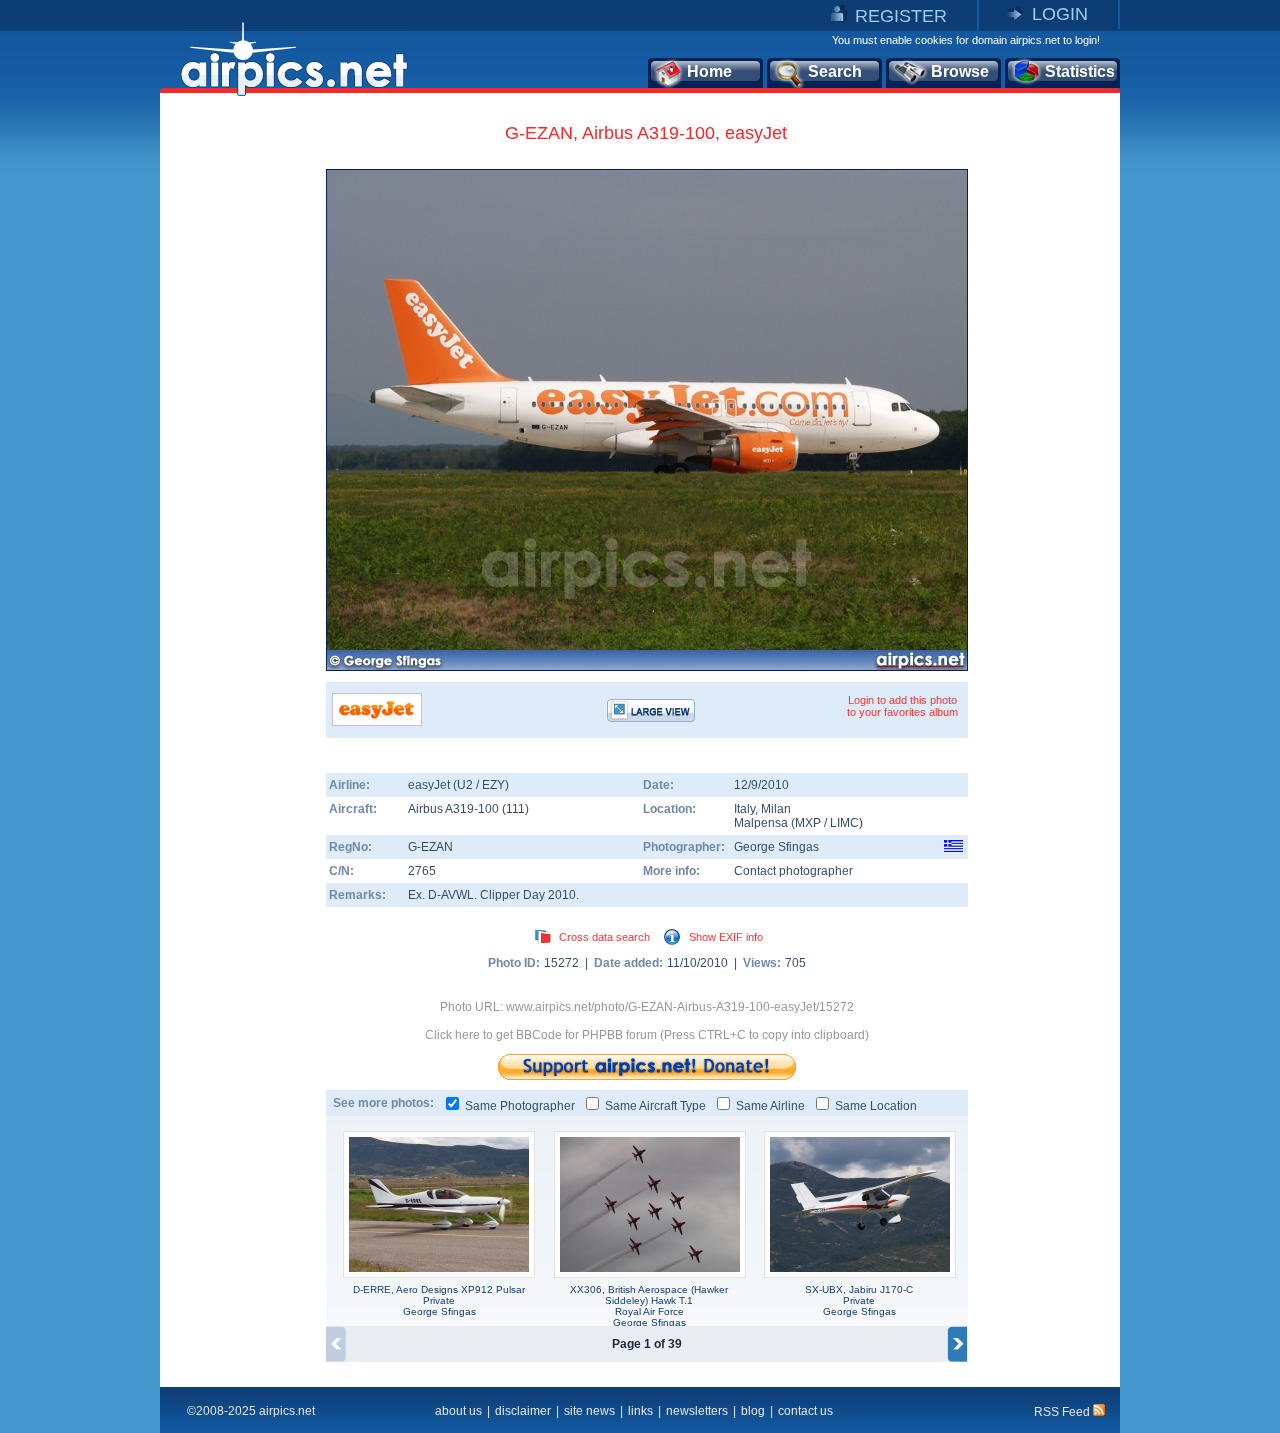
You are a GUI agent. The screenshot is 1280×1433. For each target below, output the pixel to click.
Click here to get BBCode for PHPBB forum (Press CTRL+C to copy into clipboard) (647, 1035)
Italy (744, 809)
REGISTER (901, 16)
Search (835, 71)
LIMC (844, 823)
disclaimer (523, 1411)
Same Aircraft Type (655, 1106)
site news (589, 1411)
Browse (960, 71)
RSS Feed (1063, 1412)
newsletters (697, 1411)
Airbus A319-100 (455, 809)
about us (458, 1411)
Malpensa (761, 823)
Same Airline (770, 1106)
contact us (805, 1411)
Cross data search (604, 937)
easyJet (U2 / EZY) (458, 785)
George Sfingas (776, 847)
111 (515, 809)
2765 (422, 871)
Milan (776, 809)
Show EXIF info (726, 937)
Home (709, 71)
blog (753, 1411)
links (640, 1411)
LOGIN (1060, 14)
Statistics (1080, 71)
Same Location (876, 1106)
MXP (808, 823)
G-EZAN (430, 847)
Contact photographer (793, 871)
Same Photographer (520, 1106)
